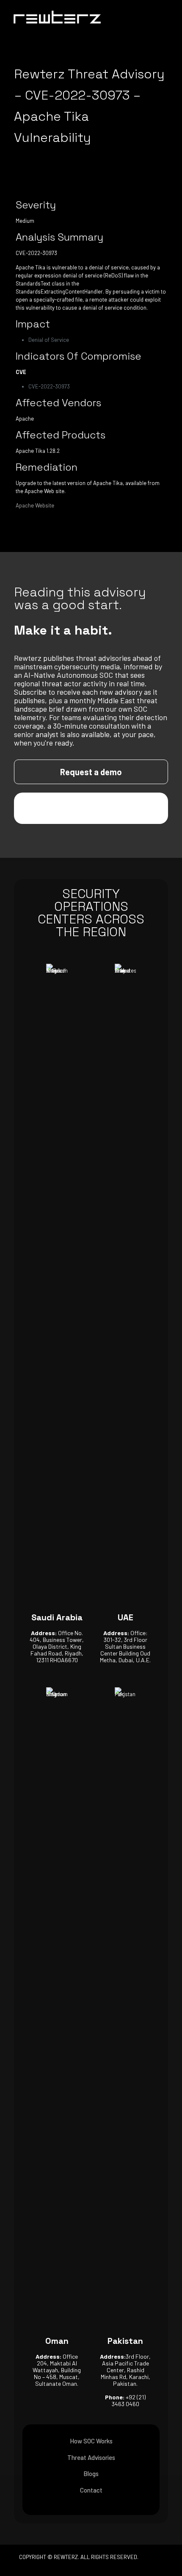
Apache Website (35, 505)
